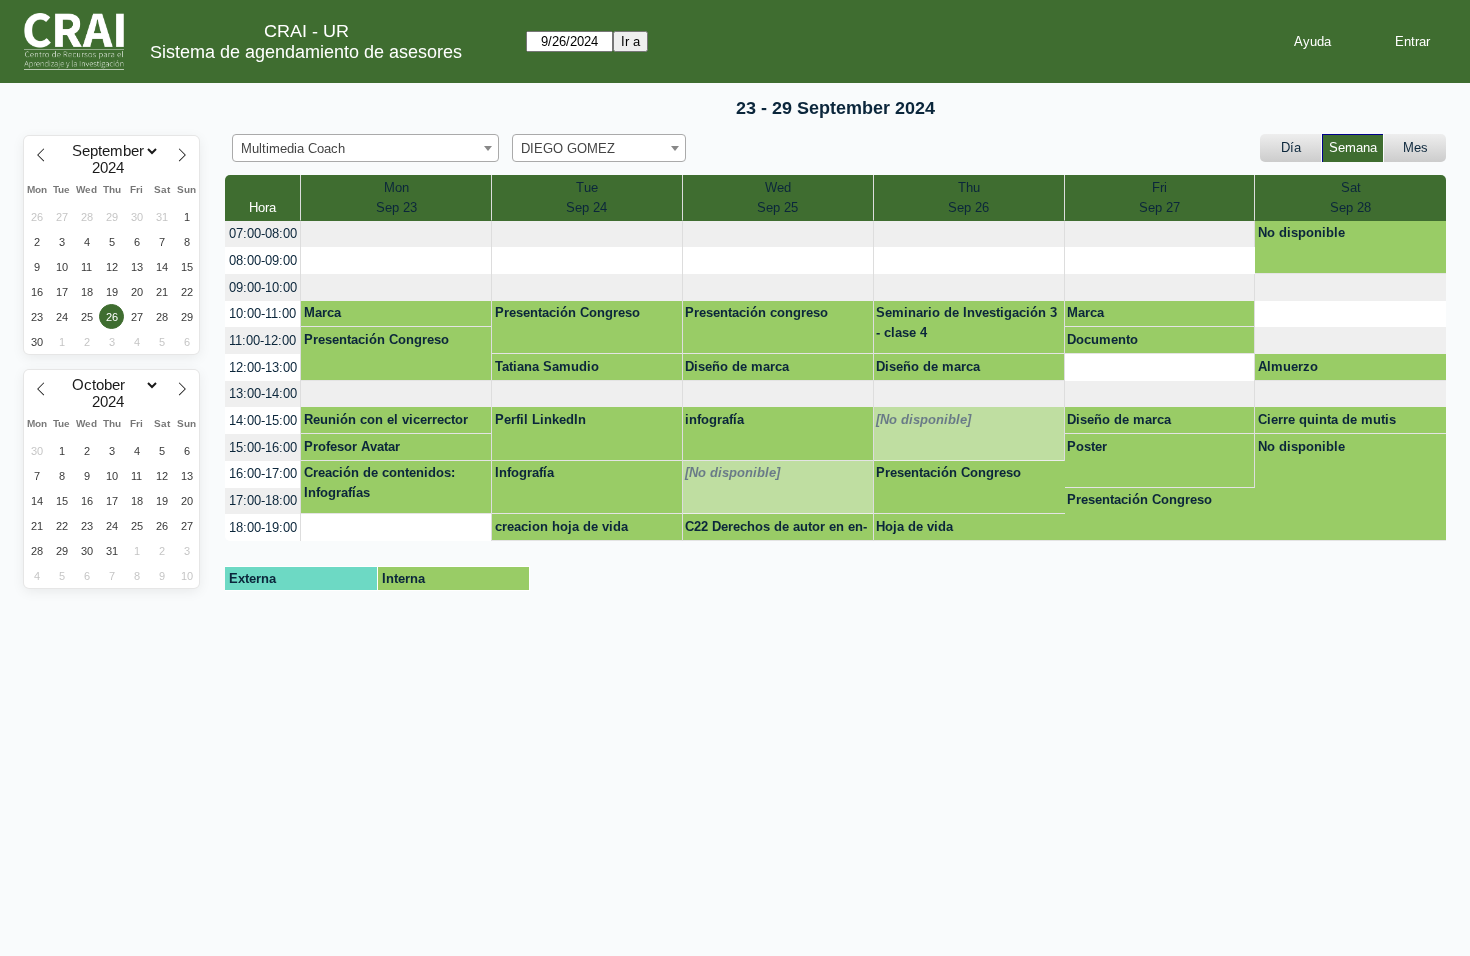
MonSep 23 (396, 197)
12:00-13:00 (263, 367)
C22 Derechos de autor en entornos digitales (776, 530)
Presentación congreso (756, 312)
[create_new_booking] (396, 234)
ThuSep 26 (968, 197)
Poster (1087, 446)
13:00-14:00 (263, 393)
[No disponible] (923, 419)
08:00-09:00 (263, 260)
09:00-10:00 (263, 287)
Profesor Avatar (352, 446)
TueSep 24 (586, 197)
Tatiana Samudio (547, 366)
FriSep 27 (1159, 197)
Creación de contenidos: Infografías (379, 482)
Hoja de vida (914, 526)
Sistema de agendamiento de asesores (306, 52)
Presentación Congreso (567, 312)
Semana (1353, 147)
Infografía (524, 472)
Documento (1102, 339)
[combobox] (365, 148)
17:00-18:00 (263, 500)
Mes (1415, 147)
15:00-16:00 (263, 447)
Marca (322, 312)
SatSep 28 (1350, 197)
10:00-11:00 (262, 313)
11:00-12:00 (262, 340)
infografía (714, 419)
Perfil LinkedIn (540, 419)
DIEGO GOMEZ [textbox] (568, 148)
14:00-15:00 (263, 420)
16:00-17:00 (263, 473)
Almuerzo (1288, 366)
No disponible (1301, 232)
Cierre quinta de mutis (1327, 419)
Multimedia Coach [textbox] (293, 148)
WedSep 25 (777, 197)
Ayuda (1312, 41)
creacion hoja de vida (561, 526)
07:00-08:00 (263, 233)
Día (1291, 147)
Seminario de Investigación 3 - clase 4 (966, 322)
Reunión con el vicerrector (386, 419)
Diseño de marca (737, 366)
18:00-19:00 (263, 527)
